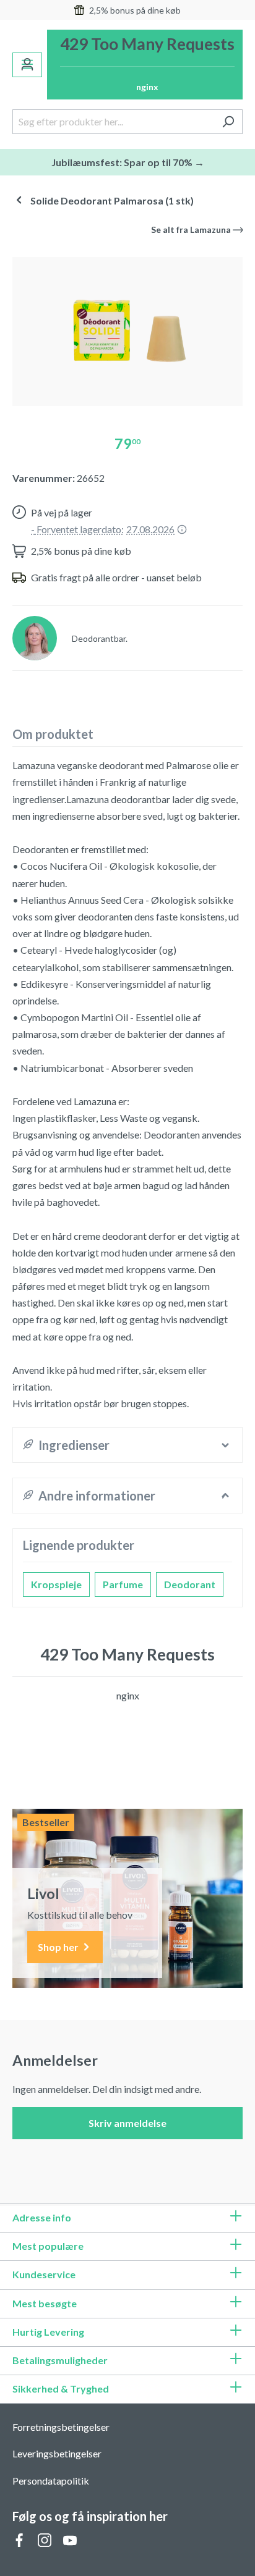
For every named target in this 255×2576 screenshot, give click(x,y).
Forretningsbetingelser (61, 2427)
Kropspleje (56, 1584)
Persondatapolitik (51, 2481)
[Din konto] (27, 65)
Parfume (123, 1584)
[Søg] (228, 122)
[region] (127, 326)
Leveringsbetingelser (57, 2453)
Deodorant (190, 1584)
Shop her (59, 1947)
